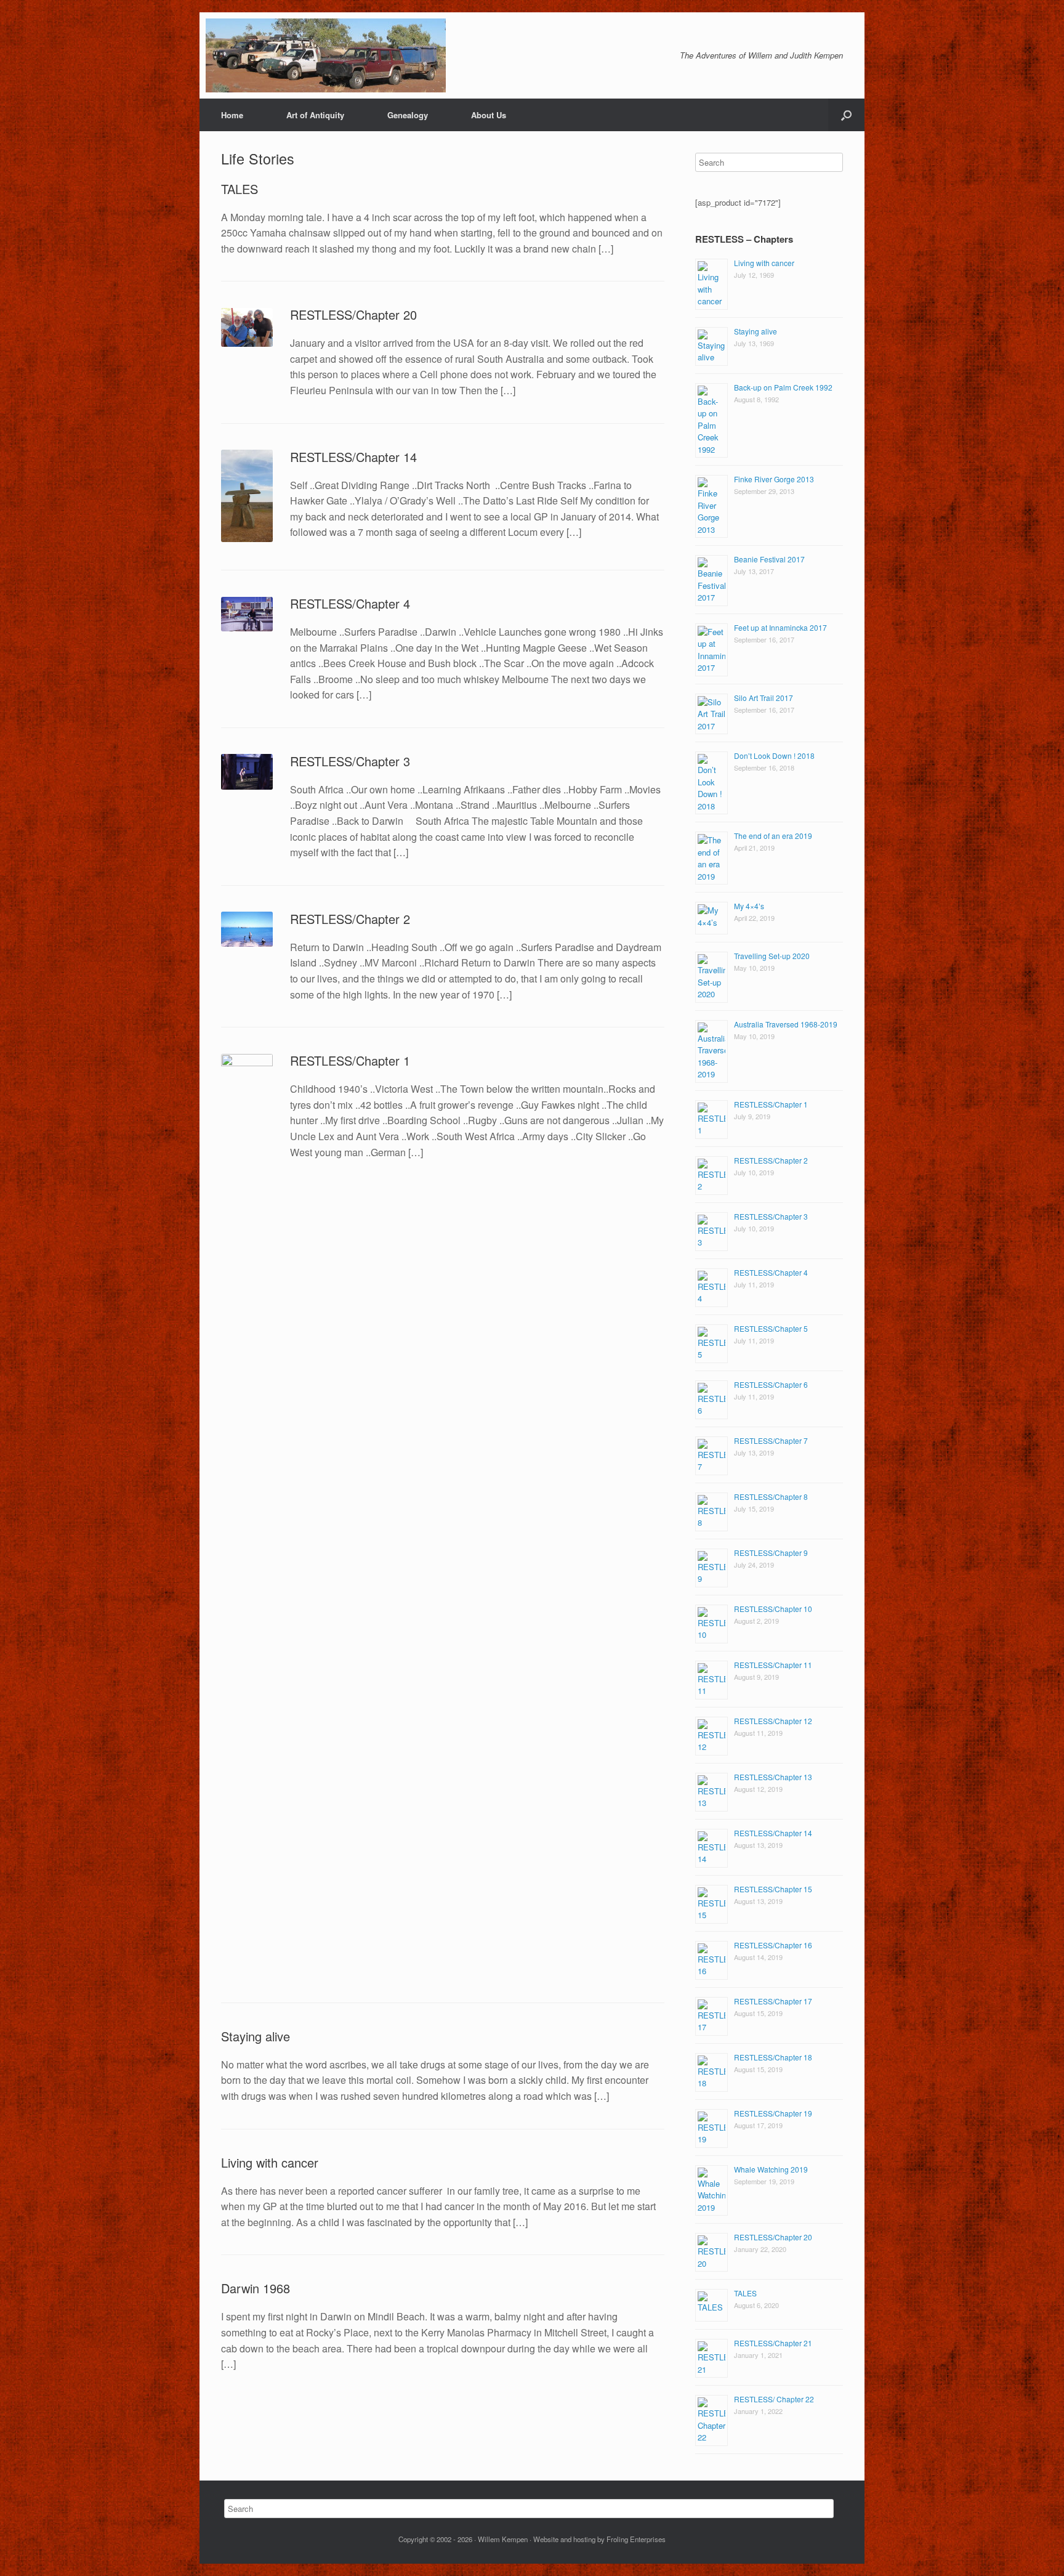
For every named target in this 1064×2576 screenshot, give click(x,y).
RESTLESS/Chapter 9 (771, 1553)
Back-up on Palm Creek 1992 (783, 387)
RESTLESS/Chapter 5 (771, 1328)
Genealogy (408, 115)
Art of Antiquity (315, 115)
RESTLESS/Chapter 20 (353, 314)
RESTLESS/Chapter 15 (773, 1889)
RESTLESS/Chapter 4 (350, 603)
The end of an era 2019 (773, 836)
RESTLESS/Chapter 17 (773, 2001)
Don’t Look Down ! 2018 (774, 755)
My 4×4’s (749, 906)
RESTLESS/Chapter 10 (773, 1609)
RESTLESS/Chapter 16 (773, 1945)
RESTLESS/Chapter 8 (771, 1497)
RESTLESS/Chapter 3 (350, 761)
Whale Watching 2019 (771, 2169)
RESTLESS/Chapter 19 (773, 2113)
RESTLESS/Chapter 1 (350, 1060)
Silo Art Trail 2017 (764, 698)
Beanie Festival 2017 (769, 559)
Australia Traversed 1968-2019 (786, 1024)
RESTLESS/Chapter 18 (773, 2057)
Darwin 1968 (256, 2288)
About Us (489, 115)
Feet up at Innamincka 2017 (780, 627)
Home (232, 115)
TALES (240, 189)
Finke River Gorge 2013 (774, 479)
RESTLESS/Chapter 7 (771, 1440)
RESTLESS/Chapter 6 (771, 1384)
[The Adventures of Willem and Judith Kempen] (326, 55)
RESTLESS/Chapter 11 (773, 1665)
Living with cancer (270, 2162)
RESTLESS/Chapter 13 (773, 1777)
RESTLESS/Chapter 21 (773, 2343)
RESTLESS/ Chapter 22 (774, 2399)
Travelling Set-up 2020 (772, 956)
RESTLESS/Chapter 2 (350, 919)
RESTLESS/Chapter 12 (773, 1721)
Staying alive (256, 2036)
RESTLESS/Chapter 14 (353, 457)
